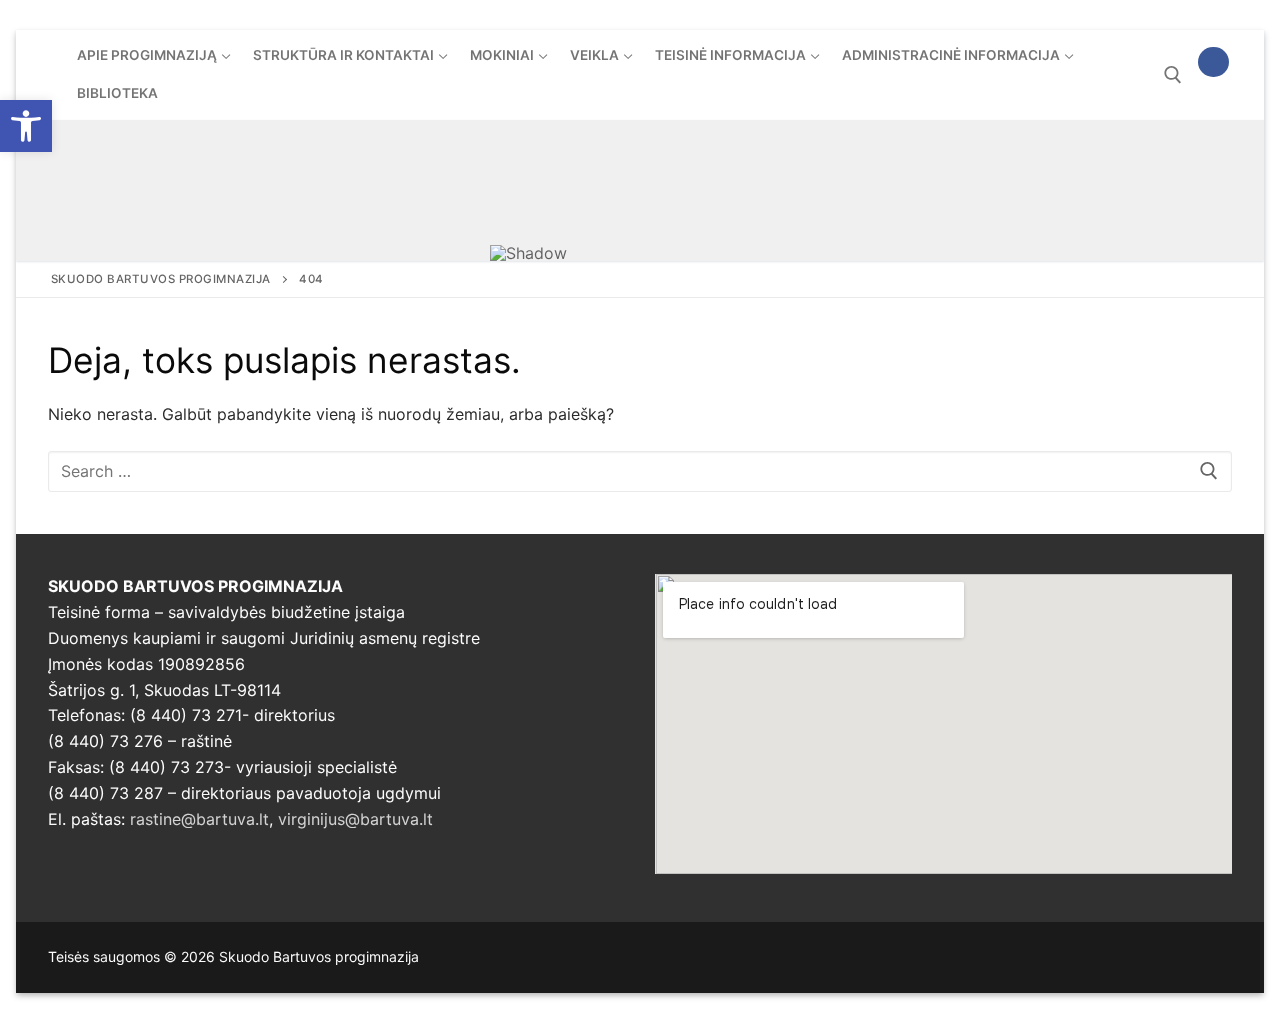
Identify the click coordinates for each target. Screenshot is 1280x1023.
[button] (26, 126)
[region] (640, 190)
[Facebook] (1213, 62)
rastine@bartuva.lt (199, 819)
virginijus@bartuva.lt (355, 819)
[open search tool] (1173, 75)
